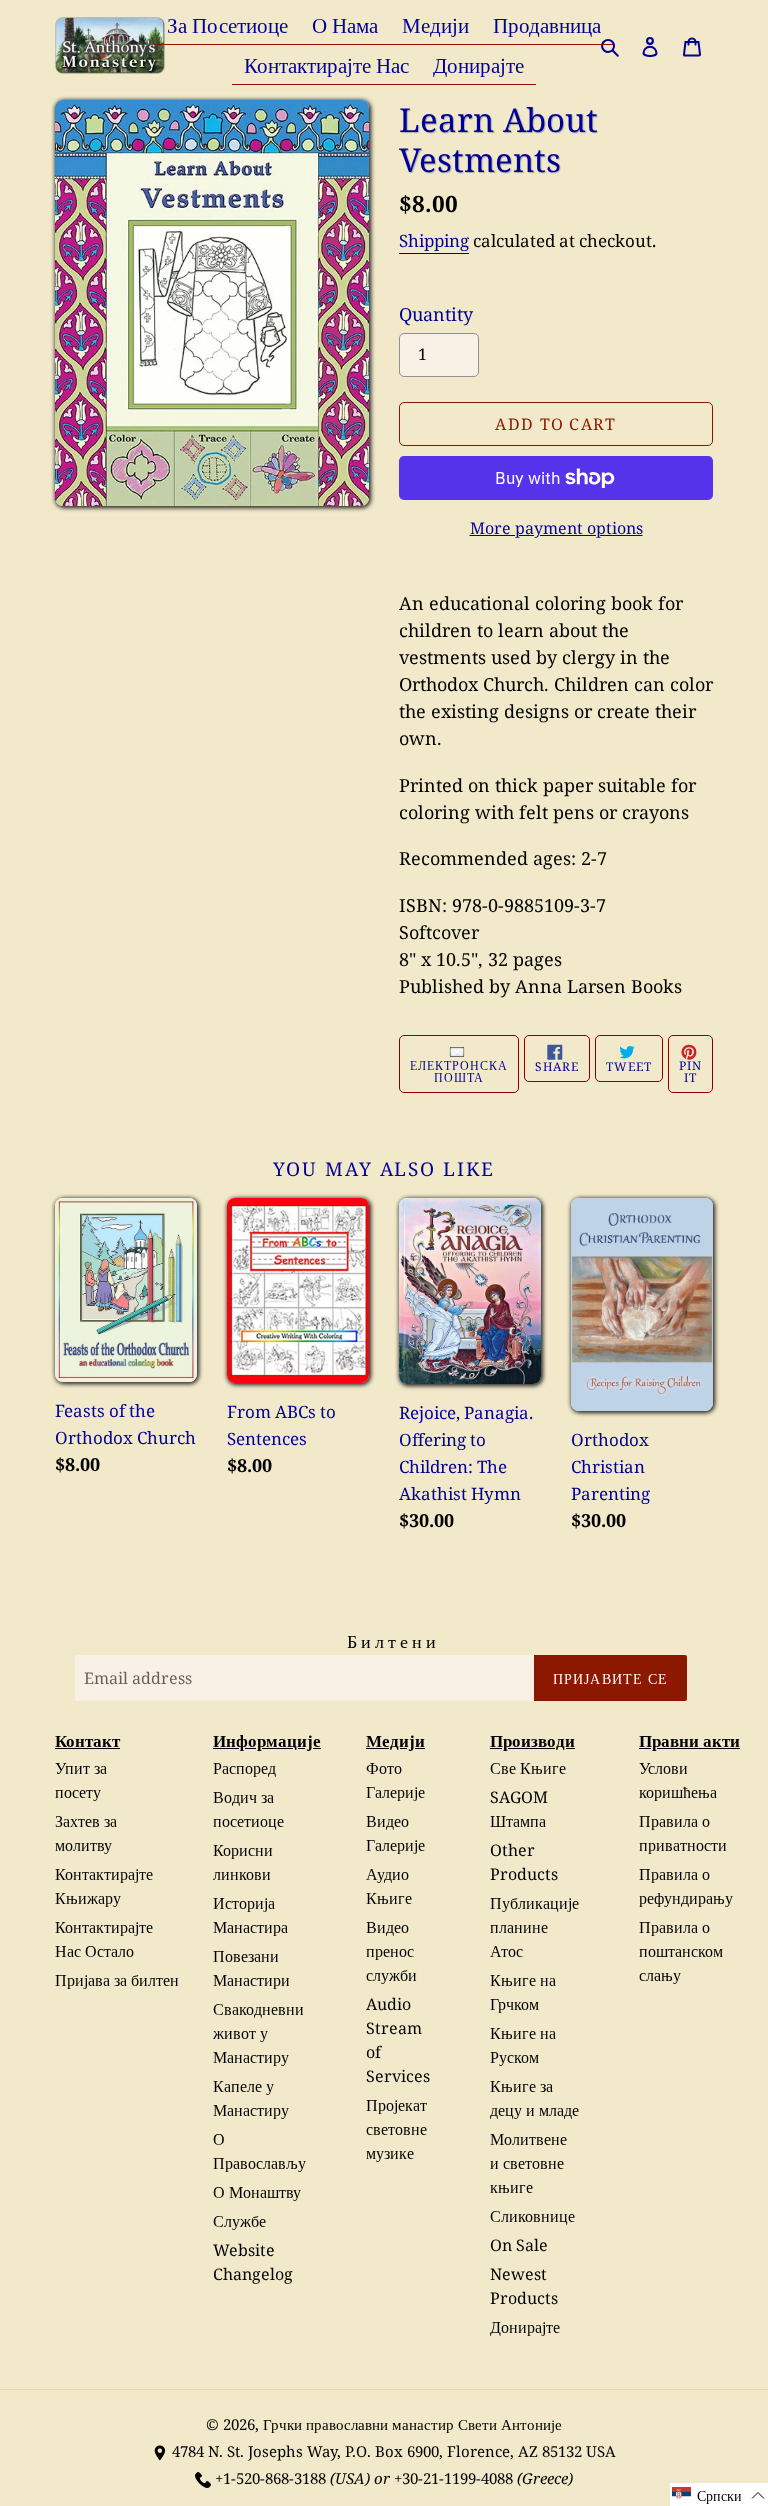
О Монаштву (257, 2192)
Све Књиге (528, 1768)
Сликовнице (532, 2216)
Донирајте (525, 2327)
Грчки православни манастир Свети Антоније (412, 2424)
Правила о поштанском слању (681, 1951)
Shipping (434, 240)
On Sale (519, 2245)
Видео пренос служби (391, 1951)
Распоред (244, 1768)
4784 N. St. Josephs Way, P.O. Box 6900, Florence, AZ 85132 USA (394, 2451)
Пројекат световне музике (396, 2129)
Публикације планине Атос (534, 1927)
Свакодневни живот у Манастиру (258, 2033)
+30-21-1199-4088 (453, 2478)
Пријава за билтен (117, 1980)
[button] (719, 2494)
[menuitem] (227, 24)
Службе (239, 2221)
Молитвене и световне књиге (528, 2163)
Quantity (436, 314)
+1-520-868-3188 (270, 2478)
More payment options (556, 528)
